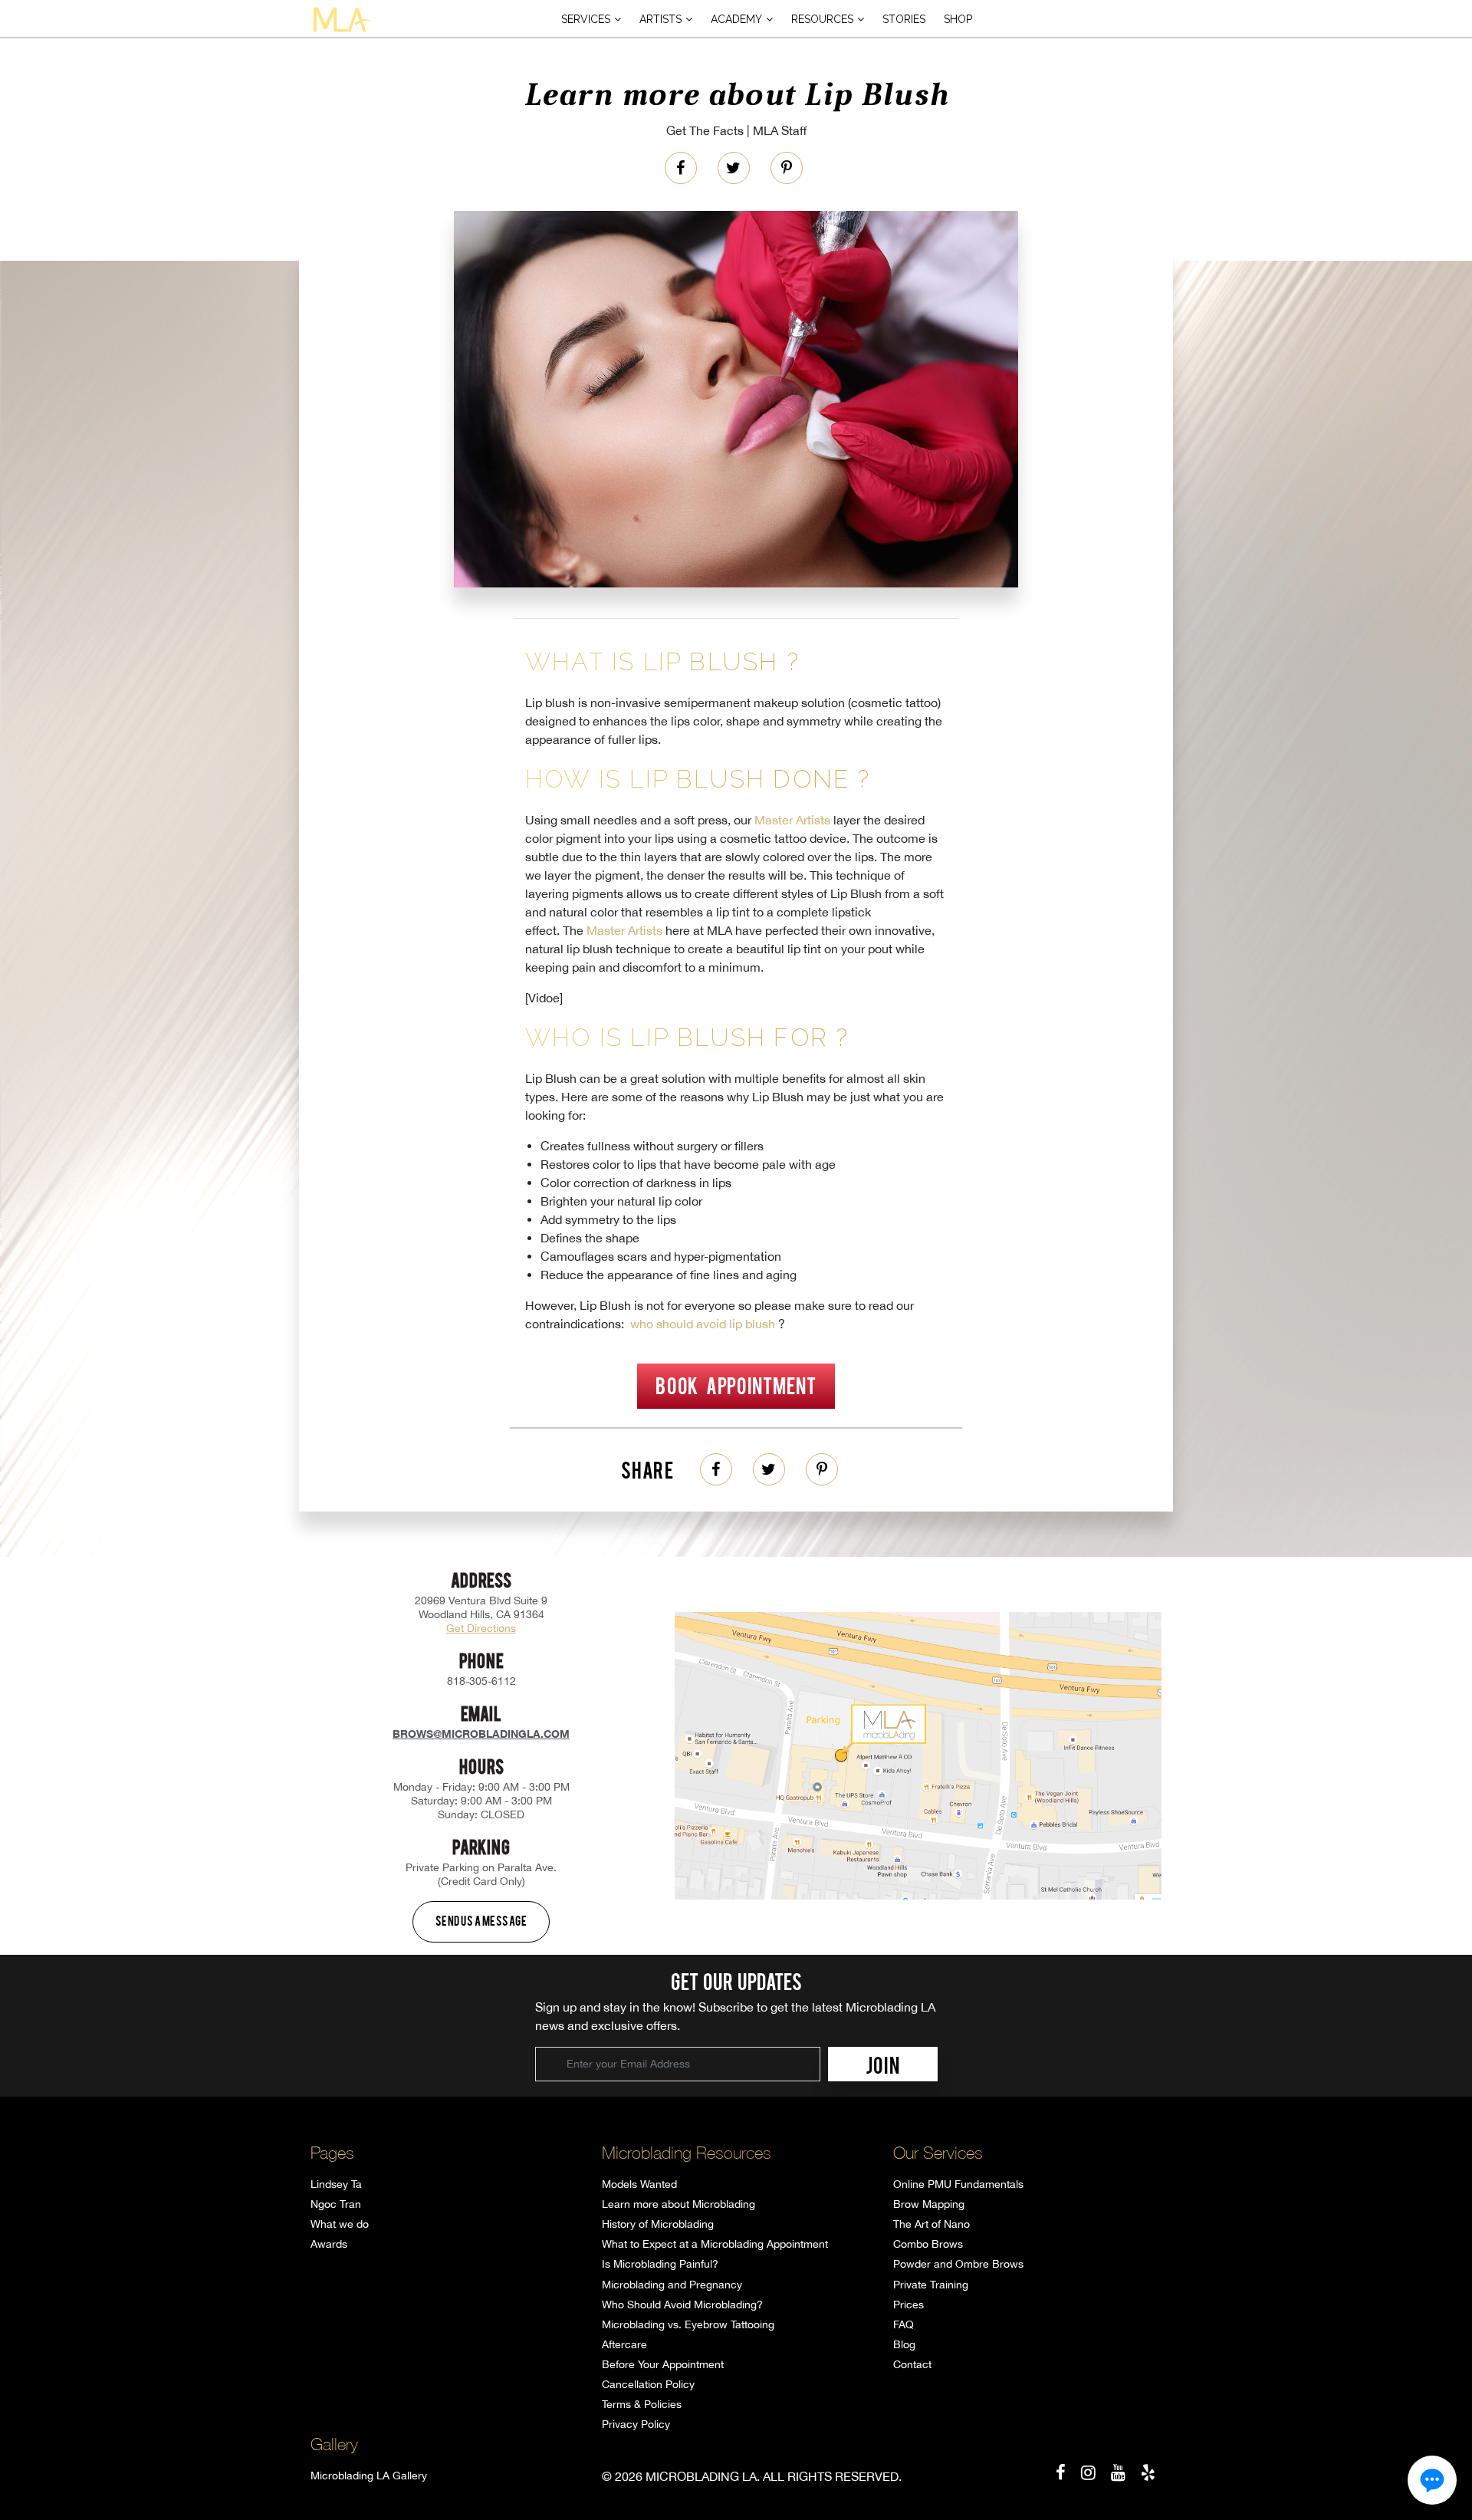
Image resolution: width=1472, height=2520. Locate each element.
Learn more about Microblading (678, 2204)
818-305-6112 (481, 1681)
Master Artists (792, 820)
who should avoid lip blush (703, 1324)
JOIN (883, 2064)
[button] (1432, 2480)
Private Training (931, 2285)
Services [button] (586, 19)
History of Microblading (658, 2224)
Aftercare (624, 2344)
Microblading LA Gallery (369, 2476)
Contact (912, 2364)
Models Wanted (639, 2184)
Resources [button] (822, 19)
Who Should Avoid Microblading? (682, 2305)
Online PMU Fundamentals (958, 2184)
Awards (329, 2244)
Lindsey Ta (336, 2184)
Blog (904, 2344)
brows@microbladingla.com (481, 1734)
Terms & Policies (642, 2404)
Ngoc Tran (336, 2204)
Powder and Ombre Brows (958, 2264)
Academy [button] (736, 19)
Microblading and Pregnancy (672, 2285)
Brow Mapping (929, 2204)
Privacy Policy (636, 2424)
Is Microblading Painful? (660, 2264)
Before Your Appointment (663, 2364)
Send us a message (481, 1920)
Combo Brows (928, 2244)
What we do (340, 2224)
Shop (958, 19)
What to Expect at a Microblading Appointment (715, 2244)
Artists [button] (660, 19)
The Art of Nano (932, 2224)
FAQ (904, 2324)
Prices (909, 2305)
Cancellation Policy (648, 2384)
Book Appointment (736, 1385)
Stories (904, 19)
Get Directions (481, 1628)
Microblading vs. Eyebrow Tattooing (688, 2324)
